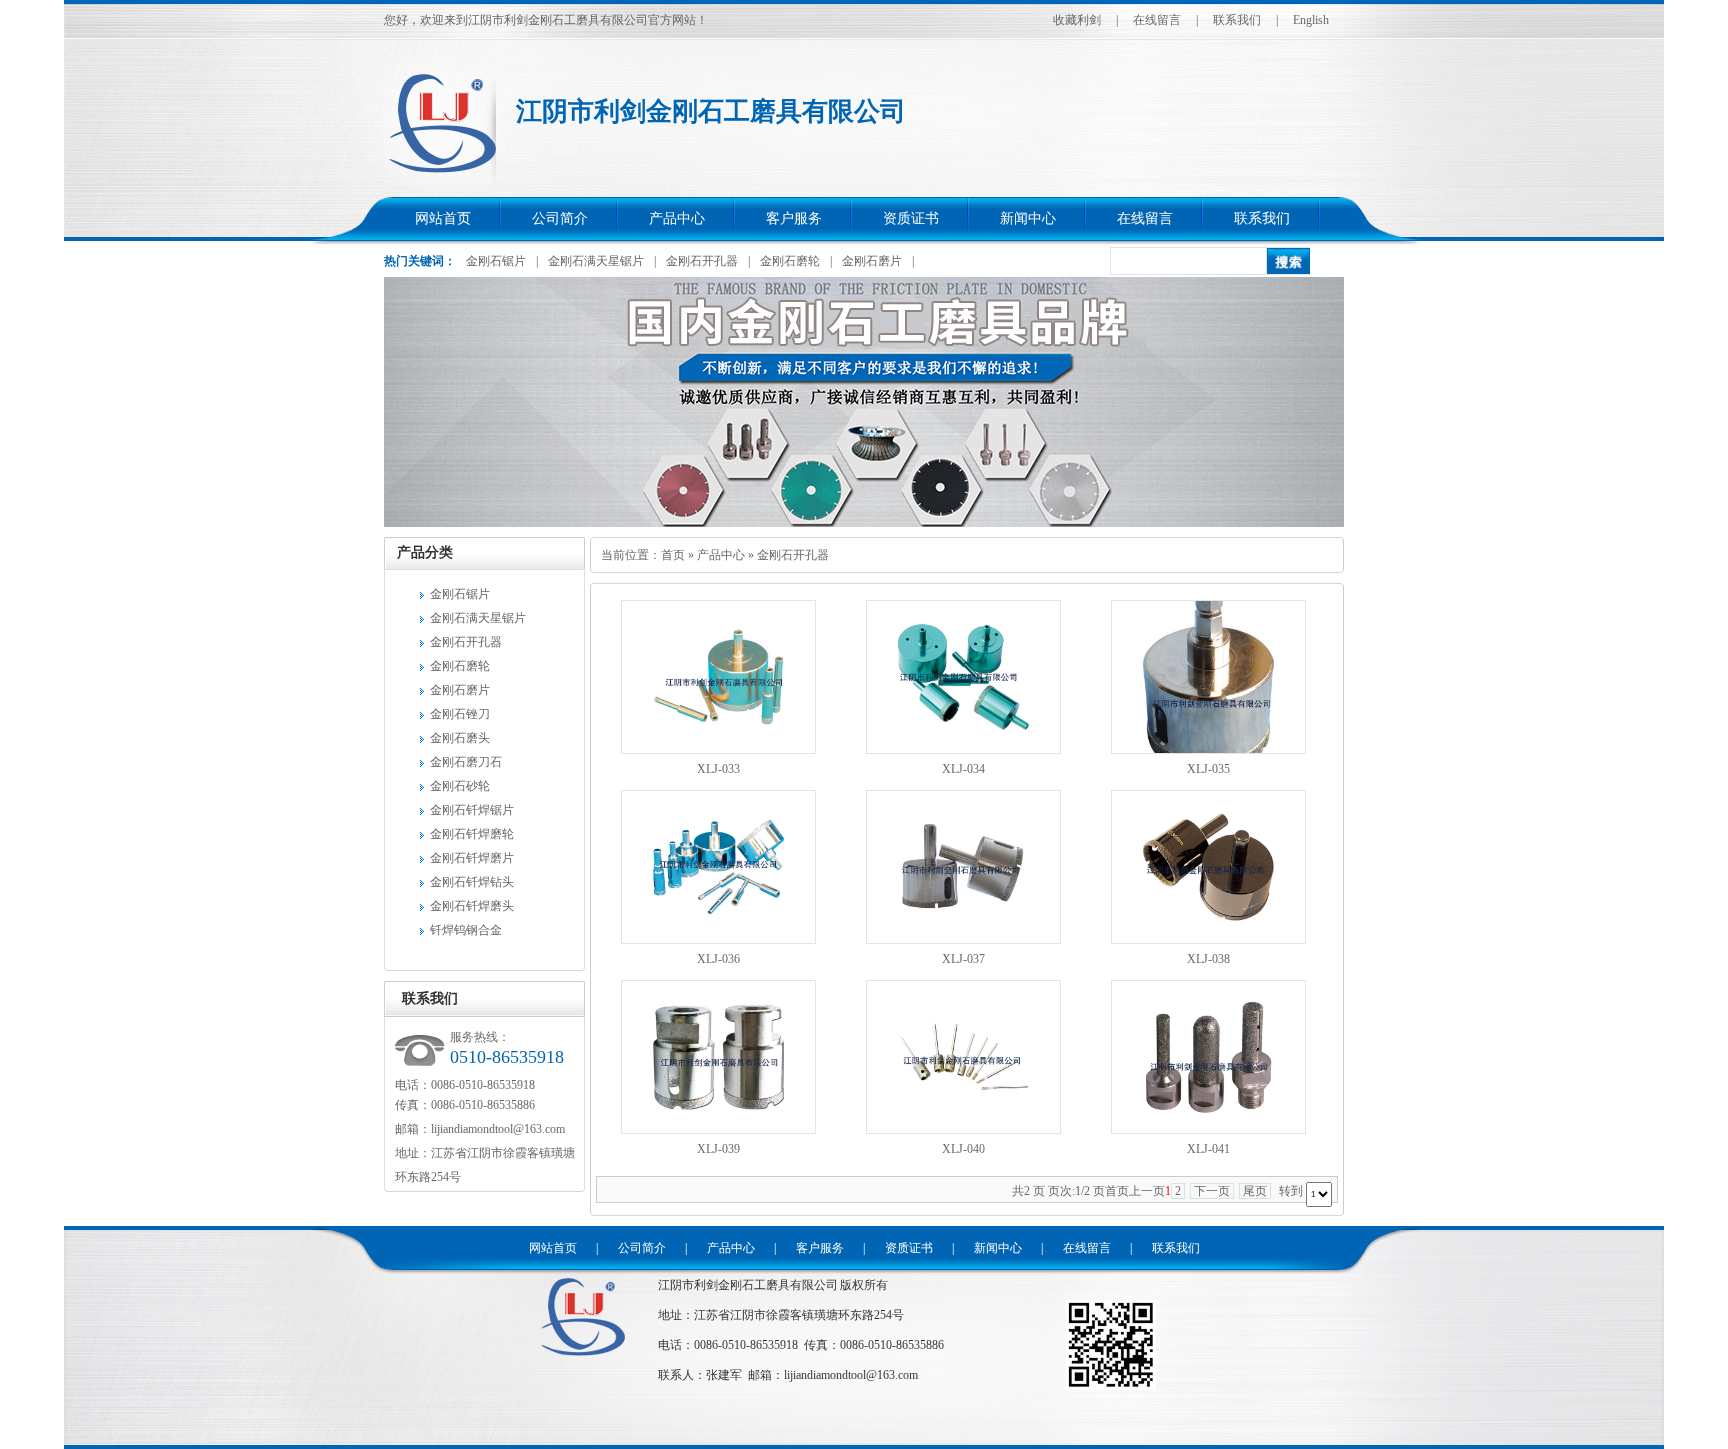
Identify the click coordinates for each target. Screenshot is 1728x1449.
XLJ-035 (1208, 769)
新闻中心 (1028, 218)
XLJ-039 (718, 1149)
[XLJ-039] (718, 1130)
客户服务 (794, 218)
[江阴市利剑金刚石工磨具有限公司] (582, 1358)
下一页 (1212, 1191)
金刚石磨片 (872, 261)
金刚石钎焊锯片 (472, 810)
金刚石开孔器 (702, 261)
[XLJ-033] (718, 750)
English (1311, 20)
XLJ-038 (1208, 959)
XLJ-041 (1208, 1149)
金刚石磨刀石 (466, 762)
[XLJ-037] (963, 940)
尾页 (1255, 1191)
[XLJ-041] (1208, 1130)
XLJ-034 (963, 769)
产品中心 (677, 218)
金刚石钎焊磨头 (472, 906)
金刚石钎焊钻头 (472, 882)
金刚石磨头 (460, 738)
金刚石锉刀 (460, 714)
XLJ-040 (963, 1149)
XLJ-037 (963, 959)
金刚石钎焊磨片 (472, 858)
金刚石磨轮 (790, 261)
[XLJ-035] (1208, 750)
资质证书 (911, 218)
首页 (673, 555)
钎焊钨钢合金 (466, 930)
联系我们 (1237, 20)
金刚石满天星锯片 (596, 261)
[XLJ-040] (963, 1130)
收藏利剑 (1077, 20)
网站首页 (443, 218)
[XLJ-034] (963, 750)
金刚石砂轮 (460, 786)
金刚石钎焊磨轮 (472, 834)
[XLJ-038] (1208, 940)
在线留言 (1157, 20)
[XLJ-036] (718, 940)
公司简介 (560, 218)
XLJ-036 (718, 959)
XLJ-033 (718, 769)
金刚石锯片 (496, 261)
